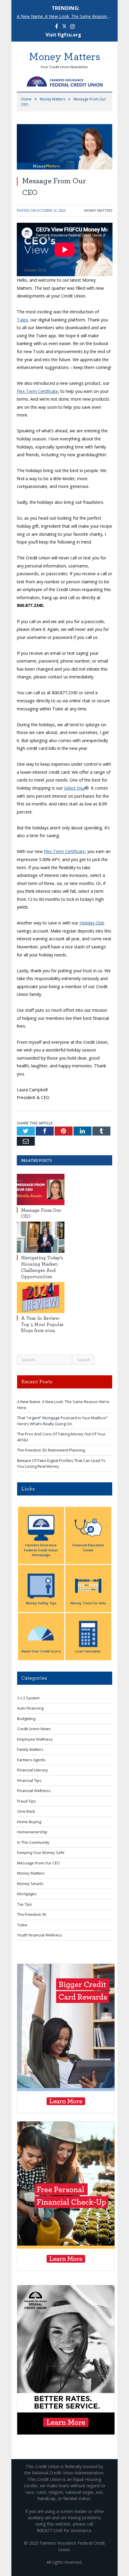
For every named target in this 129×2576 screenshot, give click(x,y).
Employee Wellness (35, 1739)
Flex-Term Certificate (37, 391)
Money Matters (98, 210)
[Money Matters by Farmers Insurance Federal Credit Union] (65, 80)
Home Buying (29, 1822)
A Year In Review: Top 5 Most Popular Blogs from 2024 (42, 1324)
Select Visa (74, 788)
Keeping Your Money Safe (41, 1852)
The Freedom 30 (32, 1914)
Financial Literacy (33, 1770)
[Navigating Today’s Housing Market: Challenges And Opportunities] (41, 1237)
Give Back (26, 1811)
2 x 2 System (28, 1698)
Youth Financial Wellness (40, 1935)
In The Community (33, 1842)
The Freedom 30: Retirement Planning (51, 1450)
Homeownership (32, 1832)
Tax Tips (25, 1904)
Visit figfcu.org (63, 35)
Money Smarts (30, 1884)
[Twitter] (64, 27)
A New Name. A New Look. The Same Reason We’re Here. (66, 16)
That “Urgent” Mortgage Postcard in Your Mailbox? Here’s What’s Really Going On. (62, 1421)
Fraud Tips (27, 1801)
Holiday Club (92, 923)
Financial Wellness (34, 1791)
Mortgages (27, 1894)
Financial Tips (29, 1780)
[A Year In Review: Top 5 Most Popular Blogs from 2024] (41, 1298)
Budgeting (26, 1719)
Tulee (22, 320)
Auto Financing (30, 1708)
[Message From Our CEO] (41, 1189)
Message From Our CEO (39, 1863)
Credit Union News (34, 1729)
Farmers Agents (31, 1760)
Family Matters (30, 1749)
